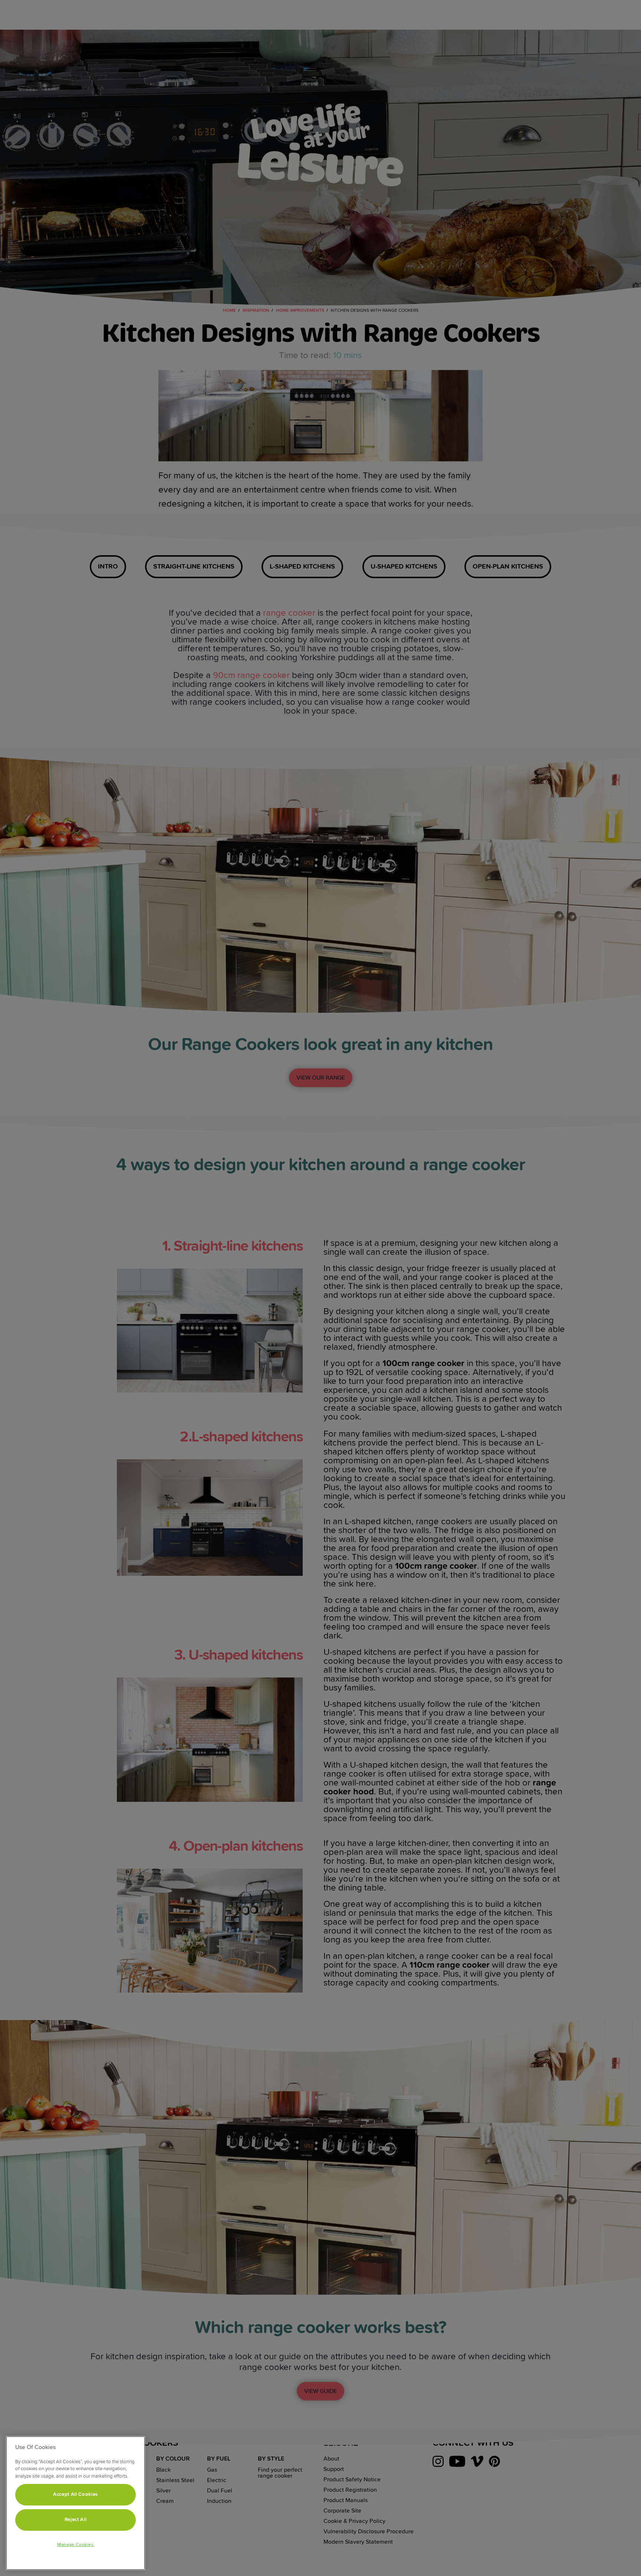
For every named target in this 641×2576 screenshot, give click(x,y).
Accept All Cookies (75, 2495)
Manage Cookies (75, 2545)
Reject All (76, 2520)
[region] (75, 2503)
